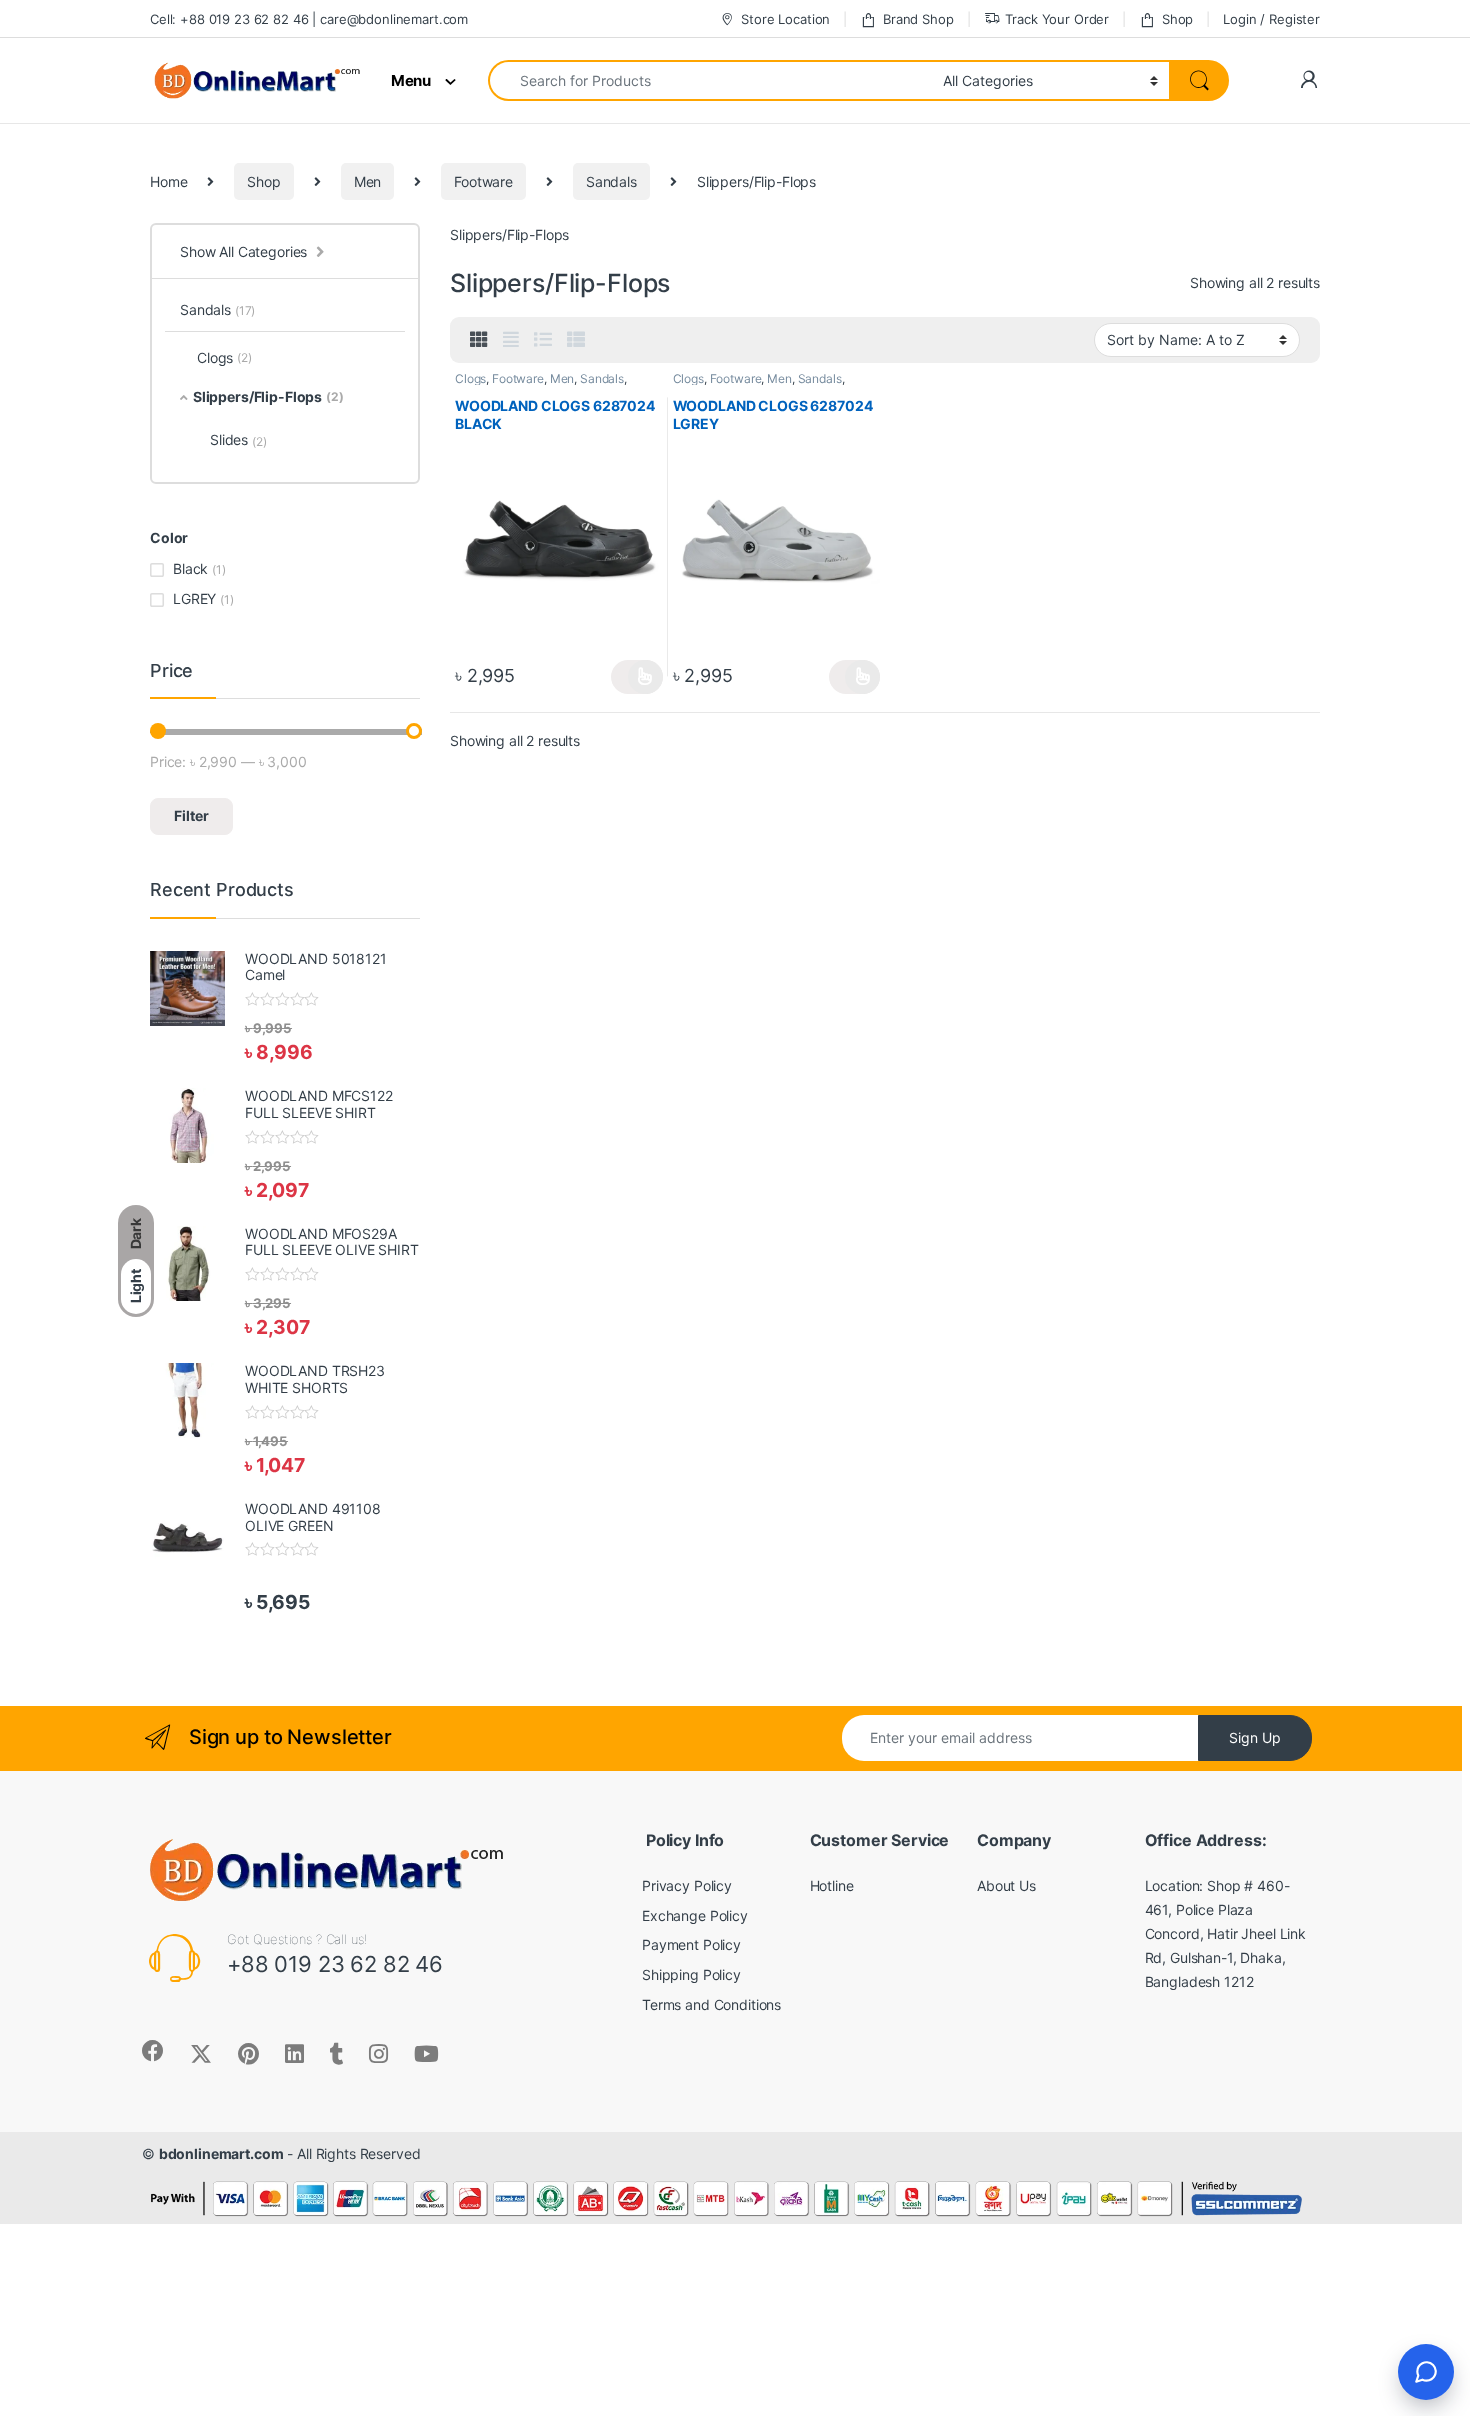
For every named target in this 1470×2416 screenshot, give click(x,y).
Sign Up (1255, 1737)
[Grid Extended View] (511, 340)
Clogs (470, 378)
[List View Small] (576, 340)
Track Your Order (1057, 19)
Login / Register (1271, 19)
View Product (636, 677)
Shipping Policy (691, 1974)
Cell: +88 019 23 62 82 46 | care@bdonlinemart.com (309, 19)
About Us (1006, 1885)
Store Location (785, 19)
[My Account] (1308, 80)
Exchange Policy (695, 1915)
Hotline (832, 1885)
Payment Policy (691, 1944)
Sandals (611, 181)
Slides (238, 440)
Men (368, 181)
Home (168, 181)
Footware (483, 181)
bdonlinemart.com (221, 2153)
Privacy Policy (687, 1885)
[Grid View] (479, 340)
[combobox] (710, 80)
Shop (1177, 19)
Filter (191, 815)
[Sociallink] (153, 2051)
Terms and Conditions (711, 2004)
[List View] (543, 340)
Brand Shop (918, 19)
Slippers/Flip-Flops (268, 396)
